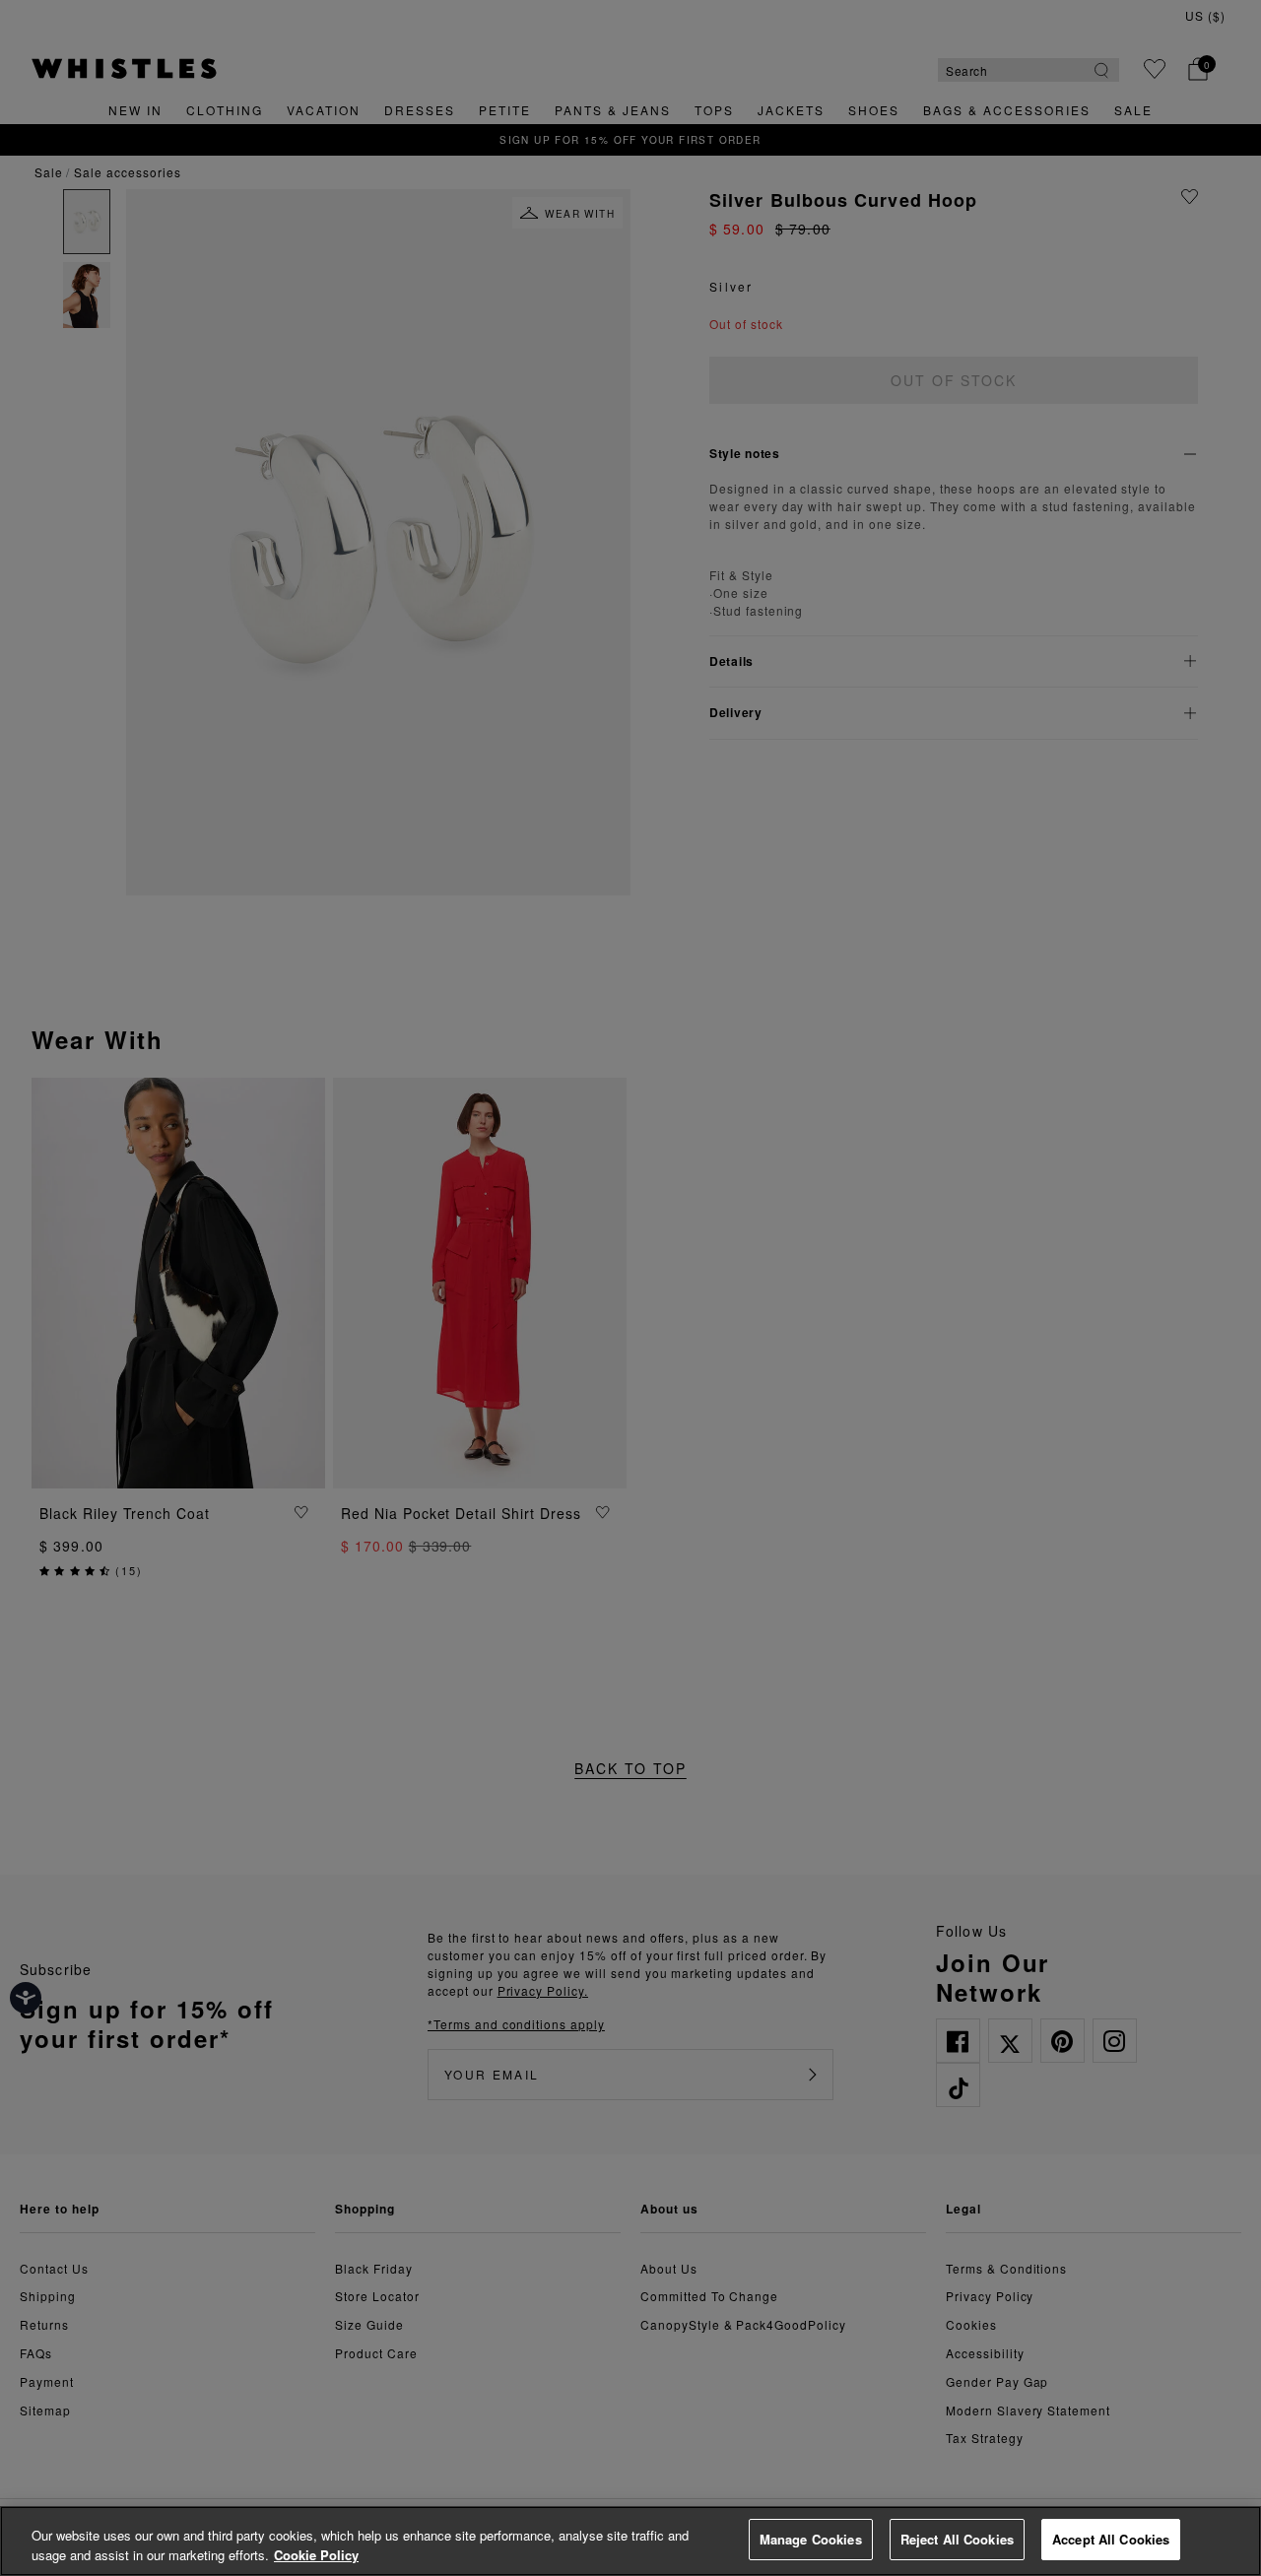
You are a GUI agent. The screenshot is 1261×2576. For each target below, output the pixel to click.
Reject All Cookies (957, 2539)
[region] (630, 2541)
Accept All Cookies (1111, 2539)
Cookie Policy (316, 2555)
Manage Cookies (811, 2539)
